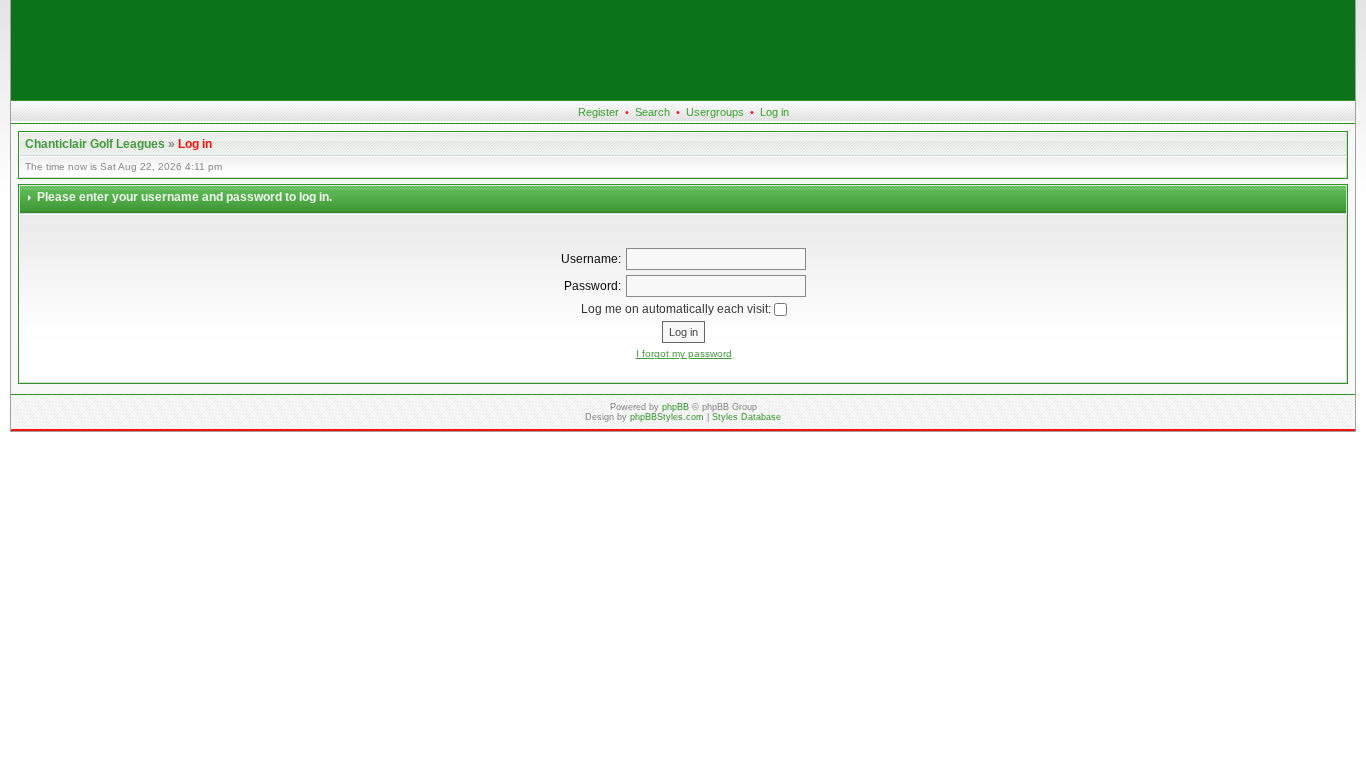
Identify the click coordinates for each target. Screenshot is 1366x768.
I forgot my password (684, 353)
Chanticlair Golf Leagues (95, 144)
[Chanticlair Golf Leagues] (683, 96)
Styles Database (746, 417)
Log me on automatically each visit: (677, 309)
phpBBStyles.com (667, 417)
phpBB (675, 407)
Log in (774, 112)
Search (652, 112)
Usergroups (715, 112)
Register (598, 112)
